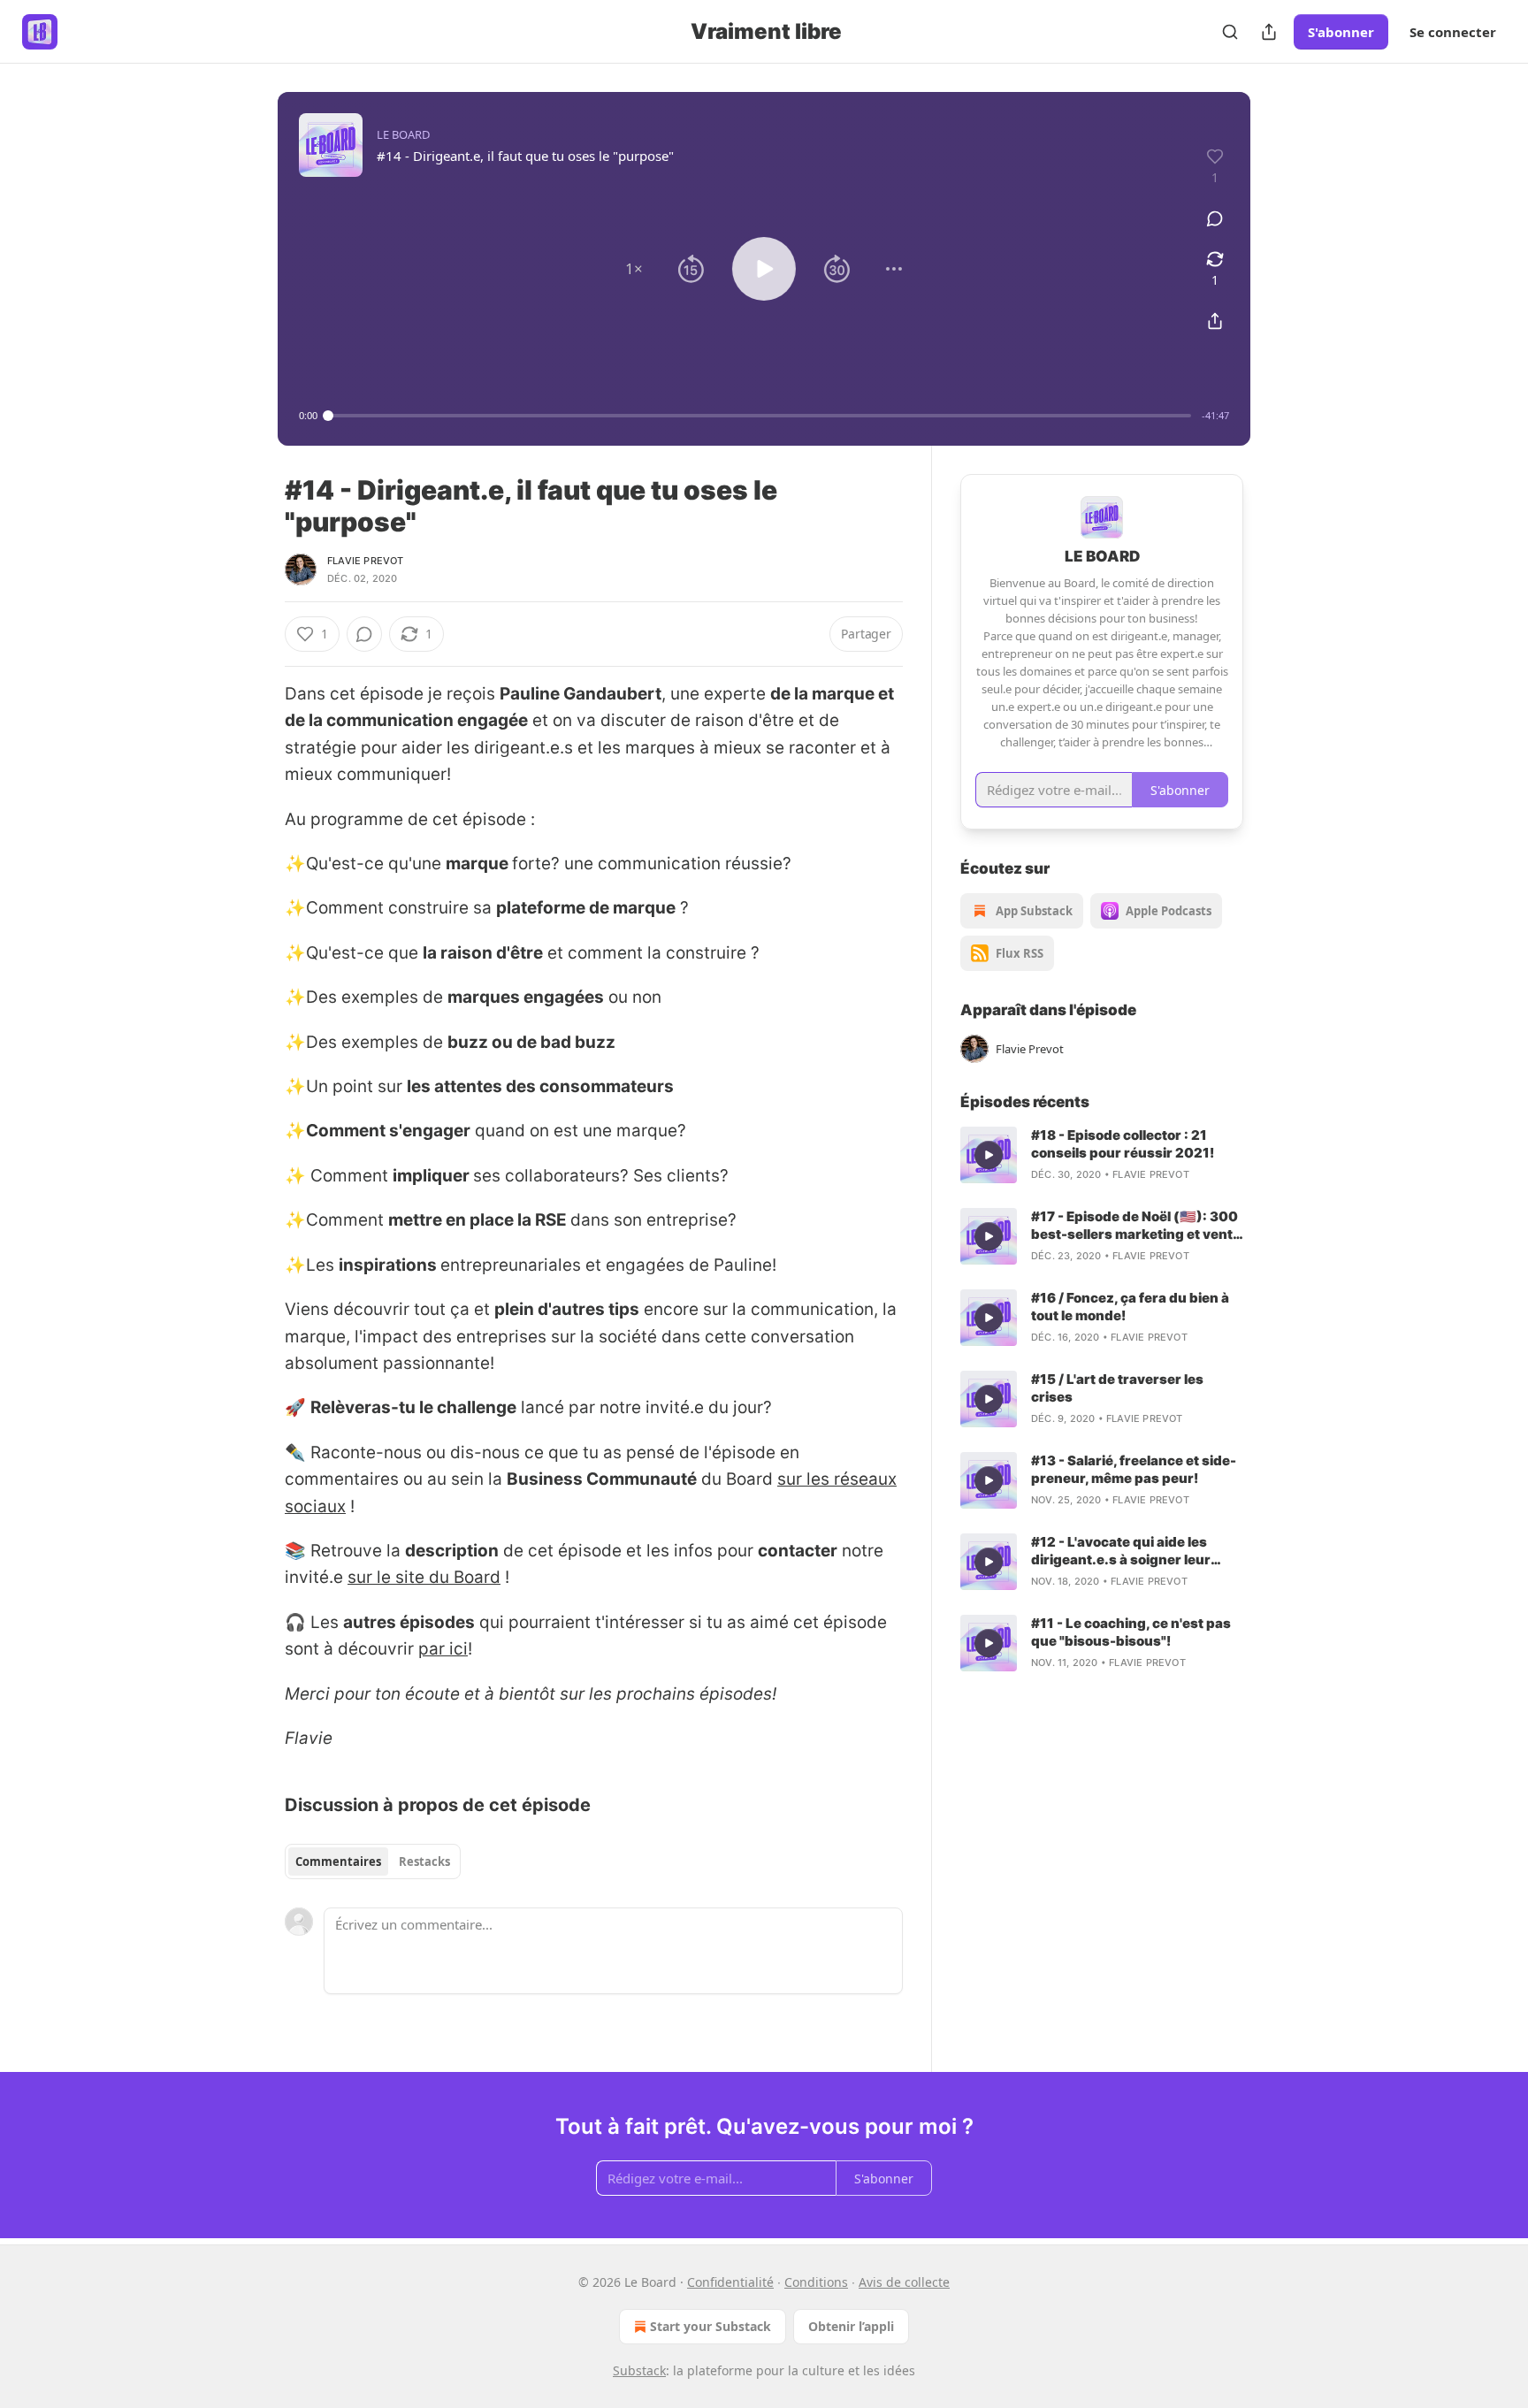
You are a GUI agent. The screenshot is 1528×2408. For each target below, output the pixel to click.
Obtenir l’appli (851, 2326)
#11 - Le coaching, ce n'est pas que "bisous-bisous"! (1131, 1632)
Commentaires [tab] (338, 1861)
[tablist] (373, 1861)
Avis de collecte (904, 2282)
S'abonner (1341, 32)
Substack (639, 2370)
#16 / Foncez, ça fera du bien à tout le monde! (1130, 1307)
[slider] (760, 416)
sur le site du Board (424, 1577)
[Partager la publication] (1269, 32)
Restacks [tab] (424, 1861)
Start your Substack (711, 2326)
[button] (634, 269)
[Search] (1230, 32)
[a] (989, 1155)
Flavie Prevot (366, 561)
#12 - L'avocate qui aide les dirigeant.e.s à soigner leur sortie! (1121, 1551)
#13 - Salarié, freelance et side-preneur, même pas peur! (1134, 1469)
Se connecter (1453, 32)
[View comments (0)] (1215, 218)
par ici (443, 1649)
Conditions (816, 2282)
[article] (1102, 1155)
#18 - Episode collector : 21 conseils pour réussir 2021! (1123, 1144)
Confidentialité (730, 2282)
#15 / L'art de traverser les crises (1117, 1388)
